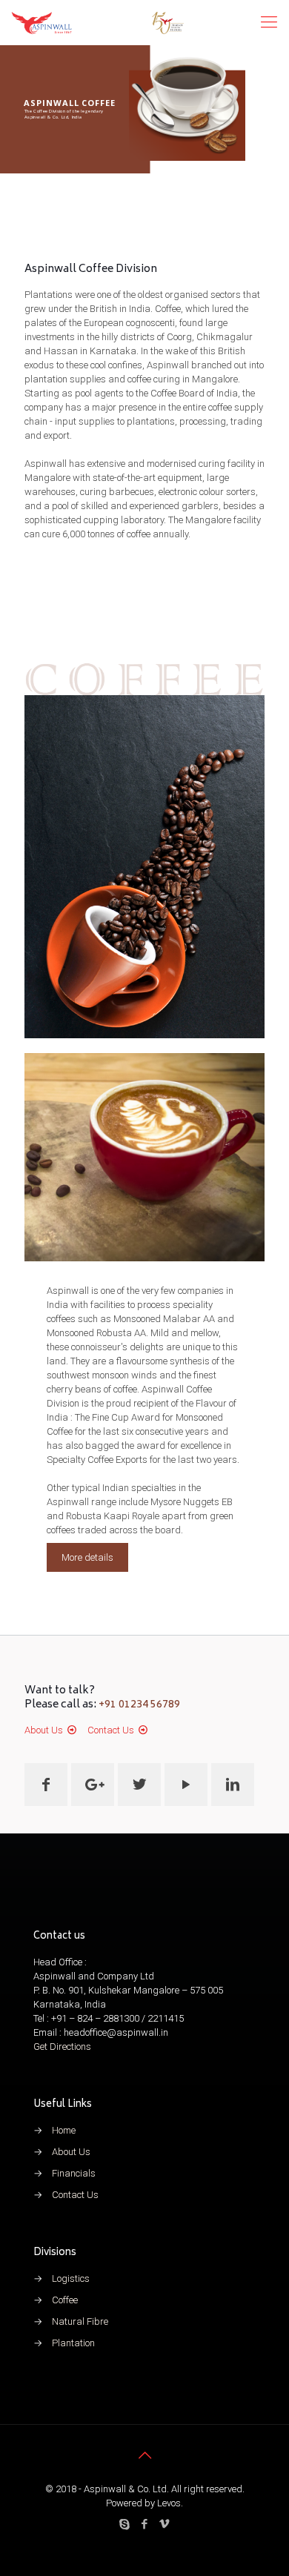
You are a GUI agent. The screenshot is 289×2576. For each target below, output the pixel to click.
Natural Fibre (80, 2321)
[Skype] (125, 2524)
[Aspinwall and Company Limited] (98, 22)
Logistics (71, 2278)
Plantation (73, 2343)
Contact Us (111, 1730)
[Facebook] (145, 2524)
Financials (74, 2173)
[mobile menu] (269, 22)
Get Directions (62, 2046)
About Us (44, 1730)
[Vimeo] (165, 2524)
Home (64, 2130)
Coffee (65, 2300)
